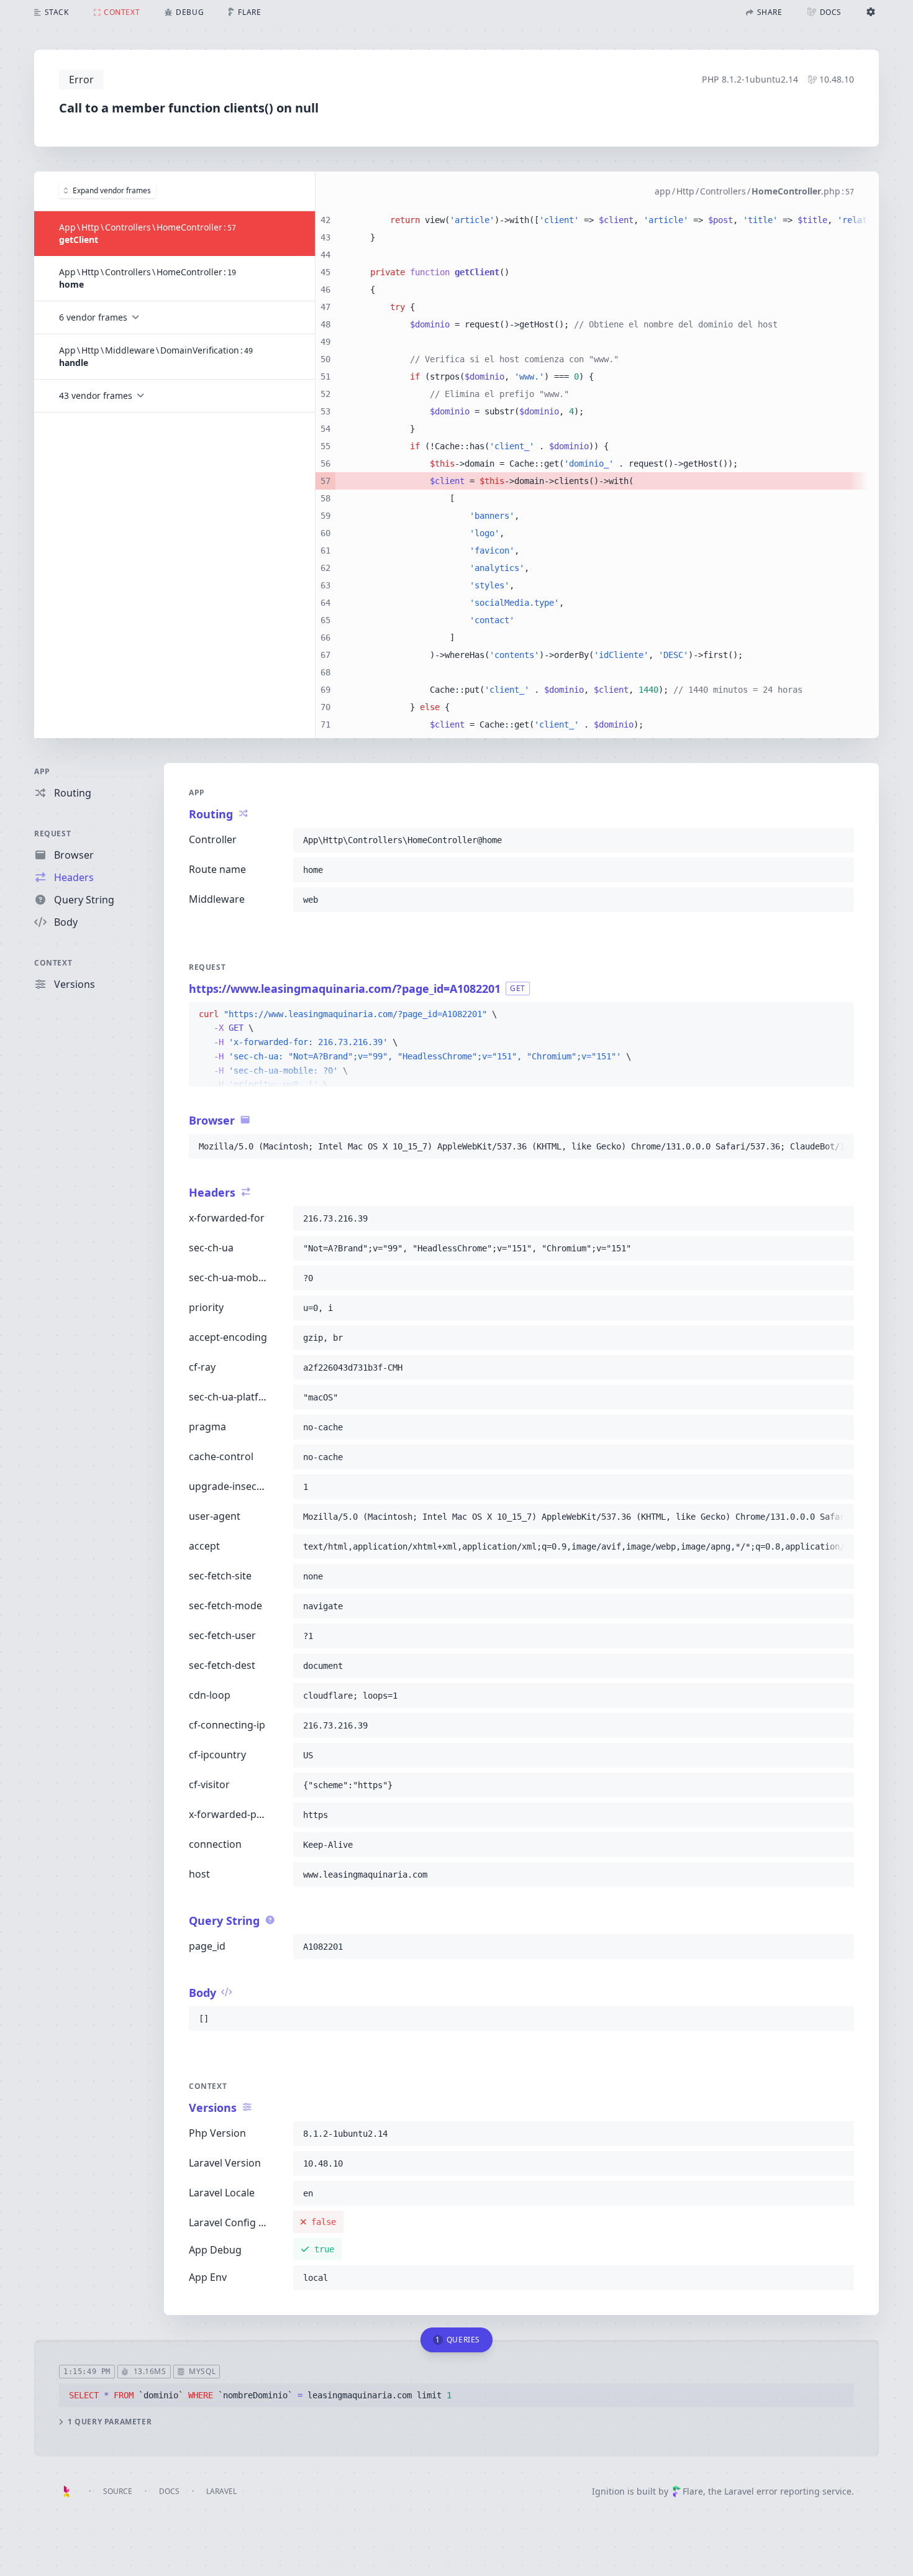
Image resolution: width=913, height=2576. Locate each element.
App (42, 771)
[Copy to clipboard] (839, 840)
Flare (693, 2491)
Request (52, 834)
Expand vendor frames (112, 190)
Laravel (221, 2491)
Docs (169, 2491)
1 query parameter (110, 2422)
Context (53, 963)
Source (118, 2491)
